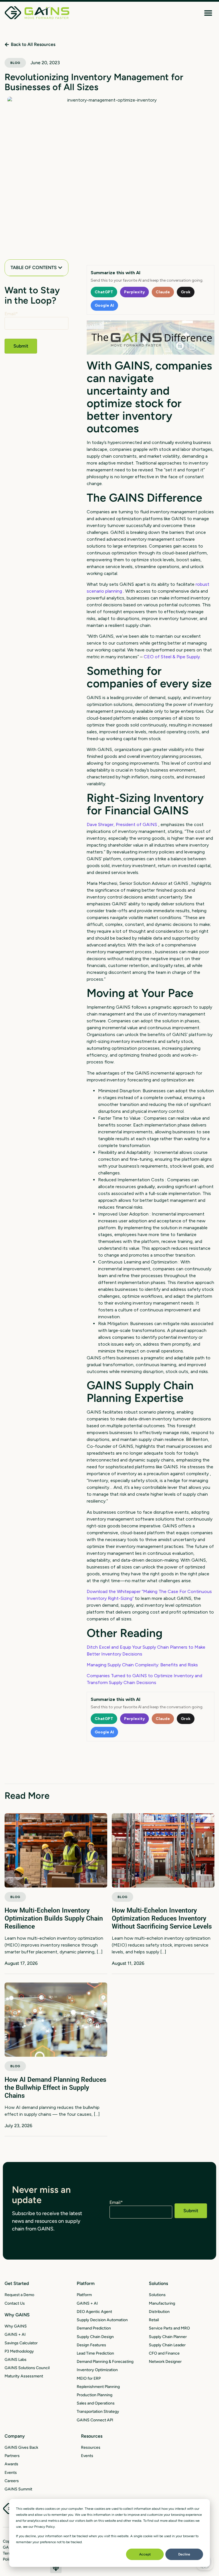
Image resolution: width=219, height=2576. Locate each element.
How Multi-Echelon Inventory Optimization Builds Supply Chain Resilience (54, 1918)
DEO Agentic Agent (94, 2312)
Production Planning (95, 2395)
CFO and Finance (164, 2353)
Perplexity (134, 292)
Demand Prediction (94, 2328)
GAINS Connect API (95, 2420)
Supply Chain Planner (168, 2337)
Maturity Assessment (24, 2376)
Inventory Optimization (97, 2370)
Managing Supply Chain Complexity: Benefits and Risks (142, 1665)
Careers (12, 2481)
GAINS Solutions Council (27, 2368)
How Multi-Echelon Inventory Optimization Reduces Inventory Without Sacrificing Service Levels (162, 1918)
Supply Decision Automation (102, 2320)
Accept (145, 2554)
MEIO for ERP (89, 2378)
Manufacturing (162, 2303)
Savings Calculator (21, 2343)
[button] (208, 13)
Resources (91, 2447)
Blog (15, 63)
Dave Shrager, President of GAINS (122, 824)
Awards (11, 2464)
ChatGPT (104, 292)
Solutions (157, 2295)
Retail (154, 2320)
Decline (184, 2554)
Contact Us (15, 2303)
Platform (84, 2295)
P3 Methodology (19, 2351)
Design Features (91, 2345)
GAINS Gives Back (21, 2447)
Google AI (104, 305)
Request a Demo (19, 2295)
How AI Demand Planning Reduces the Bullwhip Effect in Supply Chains (55, 2088)
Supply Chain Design (95, 2337)
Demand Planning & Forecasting (105, 2362)
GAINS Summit (18, 2489)
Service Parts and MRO (169, 2328)
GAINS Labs (16, 2360)
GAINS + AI (15, 2334)
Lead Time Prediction (95, 2353)
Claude (163, 292)
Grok (186, 292)
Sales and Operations (96, 2403)
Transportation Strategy (98, 2412)
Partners (12, 2456)
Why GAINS (16, 2326)
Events (11, 2473)
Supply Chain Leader (167, 2345)
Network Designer (165, 2362)
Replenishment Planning (98, 2387)
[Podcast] (56, 2567)
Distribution (159, 2312)
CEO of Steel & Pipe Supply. (172, 657)
